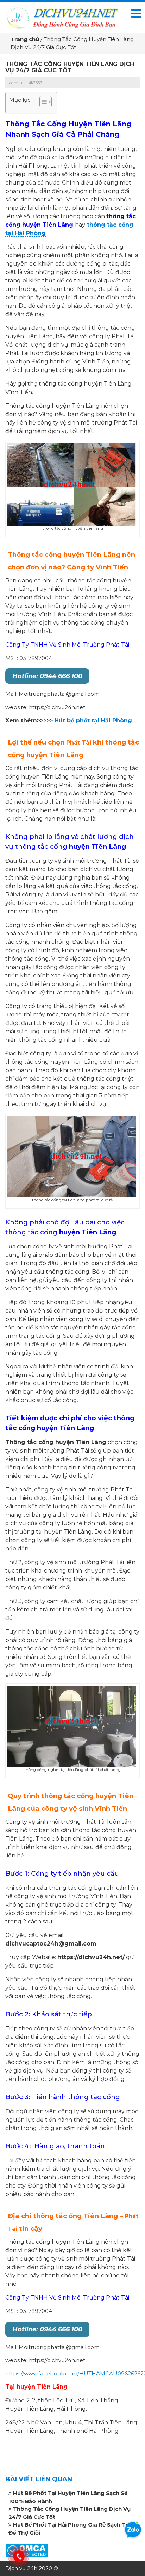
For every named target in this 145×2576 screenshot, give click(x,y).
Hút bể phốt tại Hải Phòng (93, 720)
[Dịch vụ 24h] (62, 17)
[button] (42, 103)
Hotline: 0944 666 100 (47, 676)
